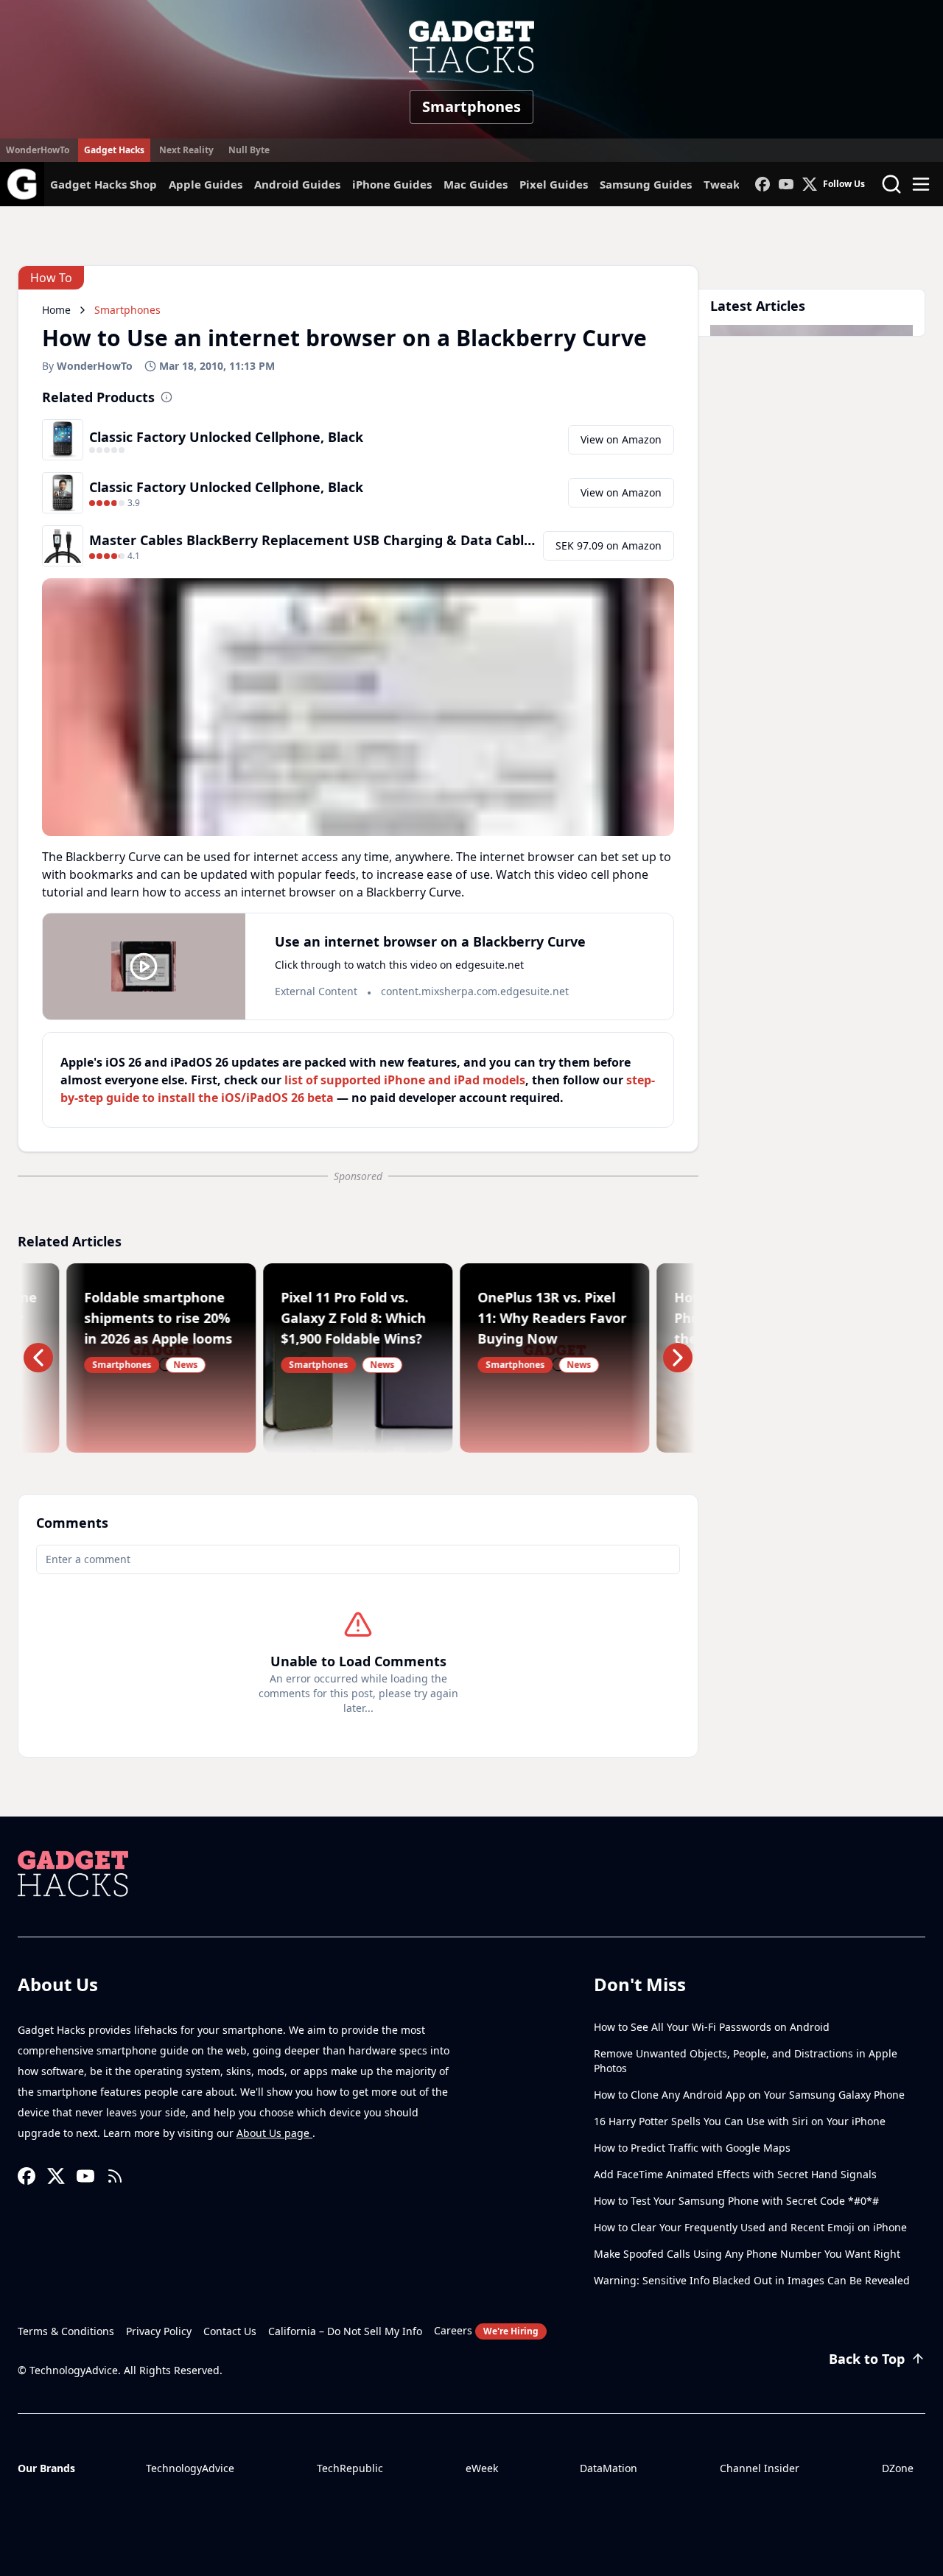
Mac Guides (476, 184)
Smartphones (471, 106)
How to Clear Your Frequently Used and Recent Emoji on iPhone (750, 2227)
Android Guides (297, 184)
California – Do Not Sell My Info (345, 2331)
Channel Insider (760, 2468)
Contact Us (230, 2331)
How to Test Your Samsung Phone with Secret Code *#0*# (736, 2201)
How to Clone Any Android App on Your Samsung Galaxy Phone (749, 2095)
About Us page (274, 2133)
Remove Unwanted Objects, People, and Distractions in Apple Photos (746, 2061)
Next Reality (186, 150)
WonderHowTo (38, 150)
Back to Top (867, 2359)
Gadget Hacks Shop (104, 184)
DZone (898, 2468)
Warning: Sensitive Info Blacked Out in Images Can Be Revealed (752, 2280)
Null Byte (249, 150)
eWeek (482, 2468)
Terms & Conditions (66, 2331)
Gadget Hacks (114, 150)
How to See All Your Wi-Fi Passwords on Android (712, 2027)
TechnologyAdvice (190, 2468)
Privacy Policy (159, 2331)
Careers (486, 2330)
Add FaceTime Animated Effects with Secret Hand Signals (735, 2174)
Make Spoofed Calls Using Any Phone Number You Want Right (747, 2254)
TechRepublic (350, 2468)
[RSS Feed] (115, 2176)
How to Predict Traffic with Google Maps (692, 2148)
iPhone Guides (392, 184)
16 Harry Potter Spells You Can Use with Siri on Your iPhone (740, 2121)
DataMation (609, 2468)
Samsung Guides (646, 184)
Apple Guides (206, 184)
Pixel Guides (554, 184)
